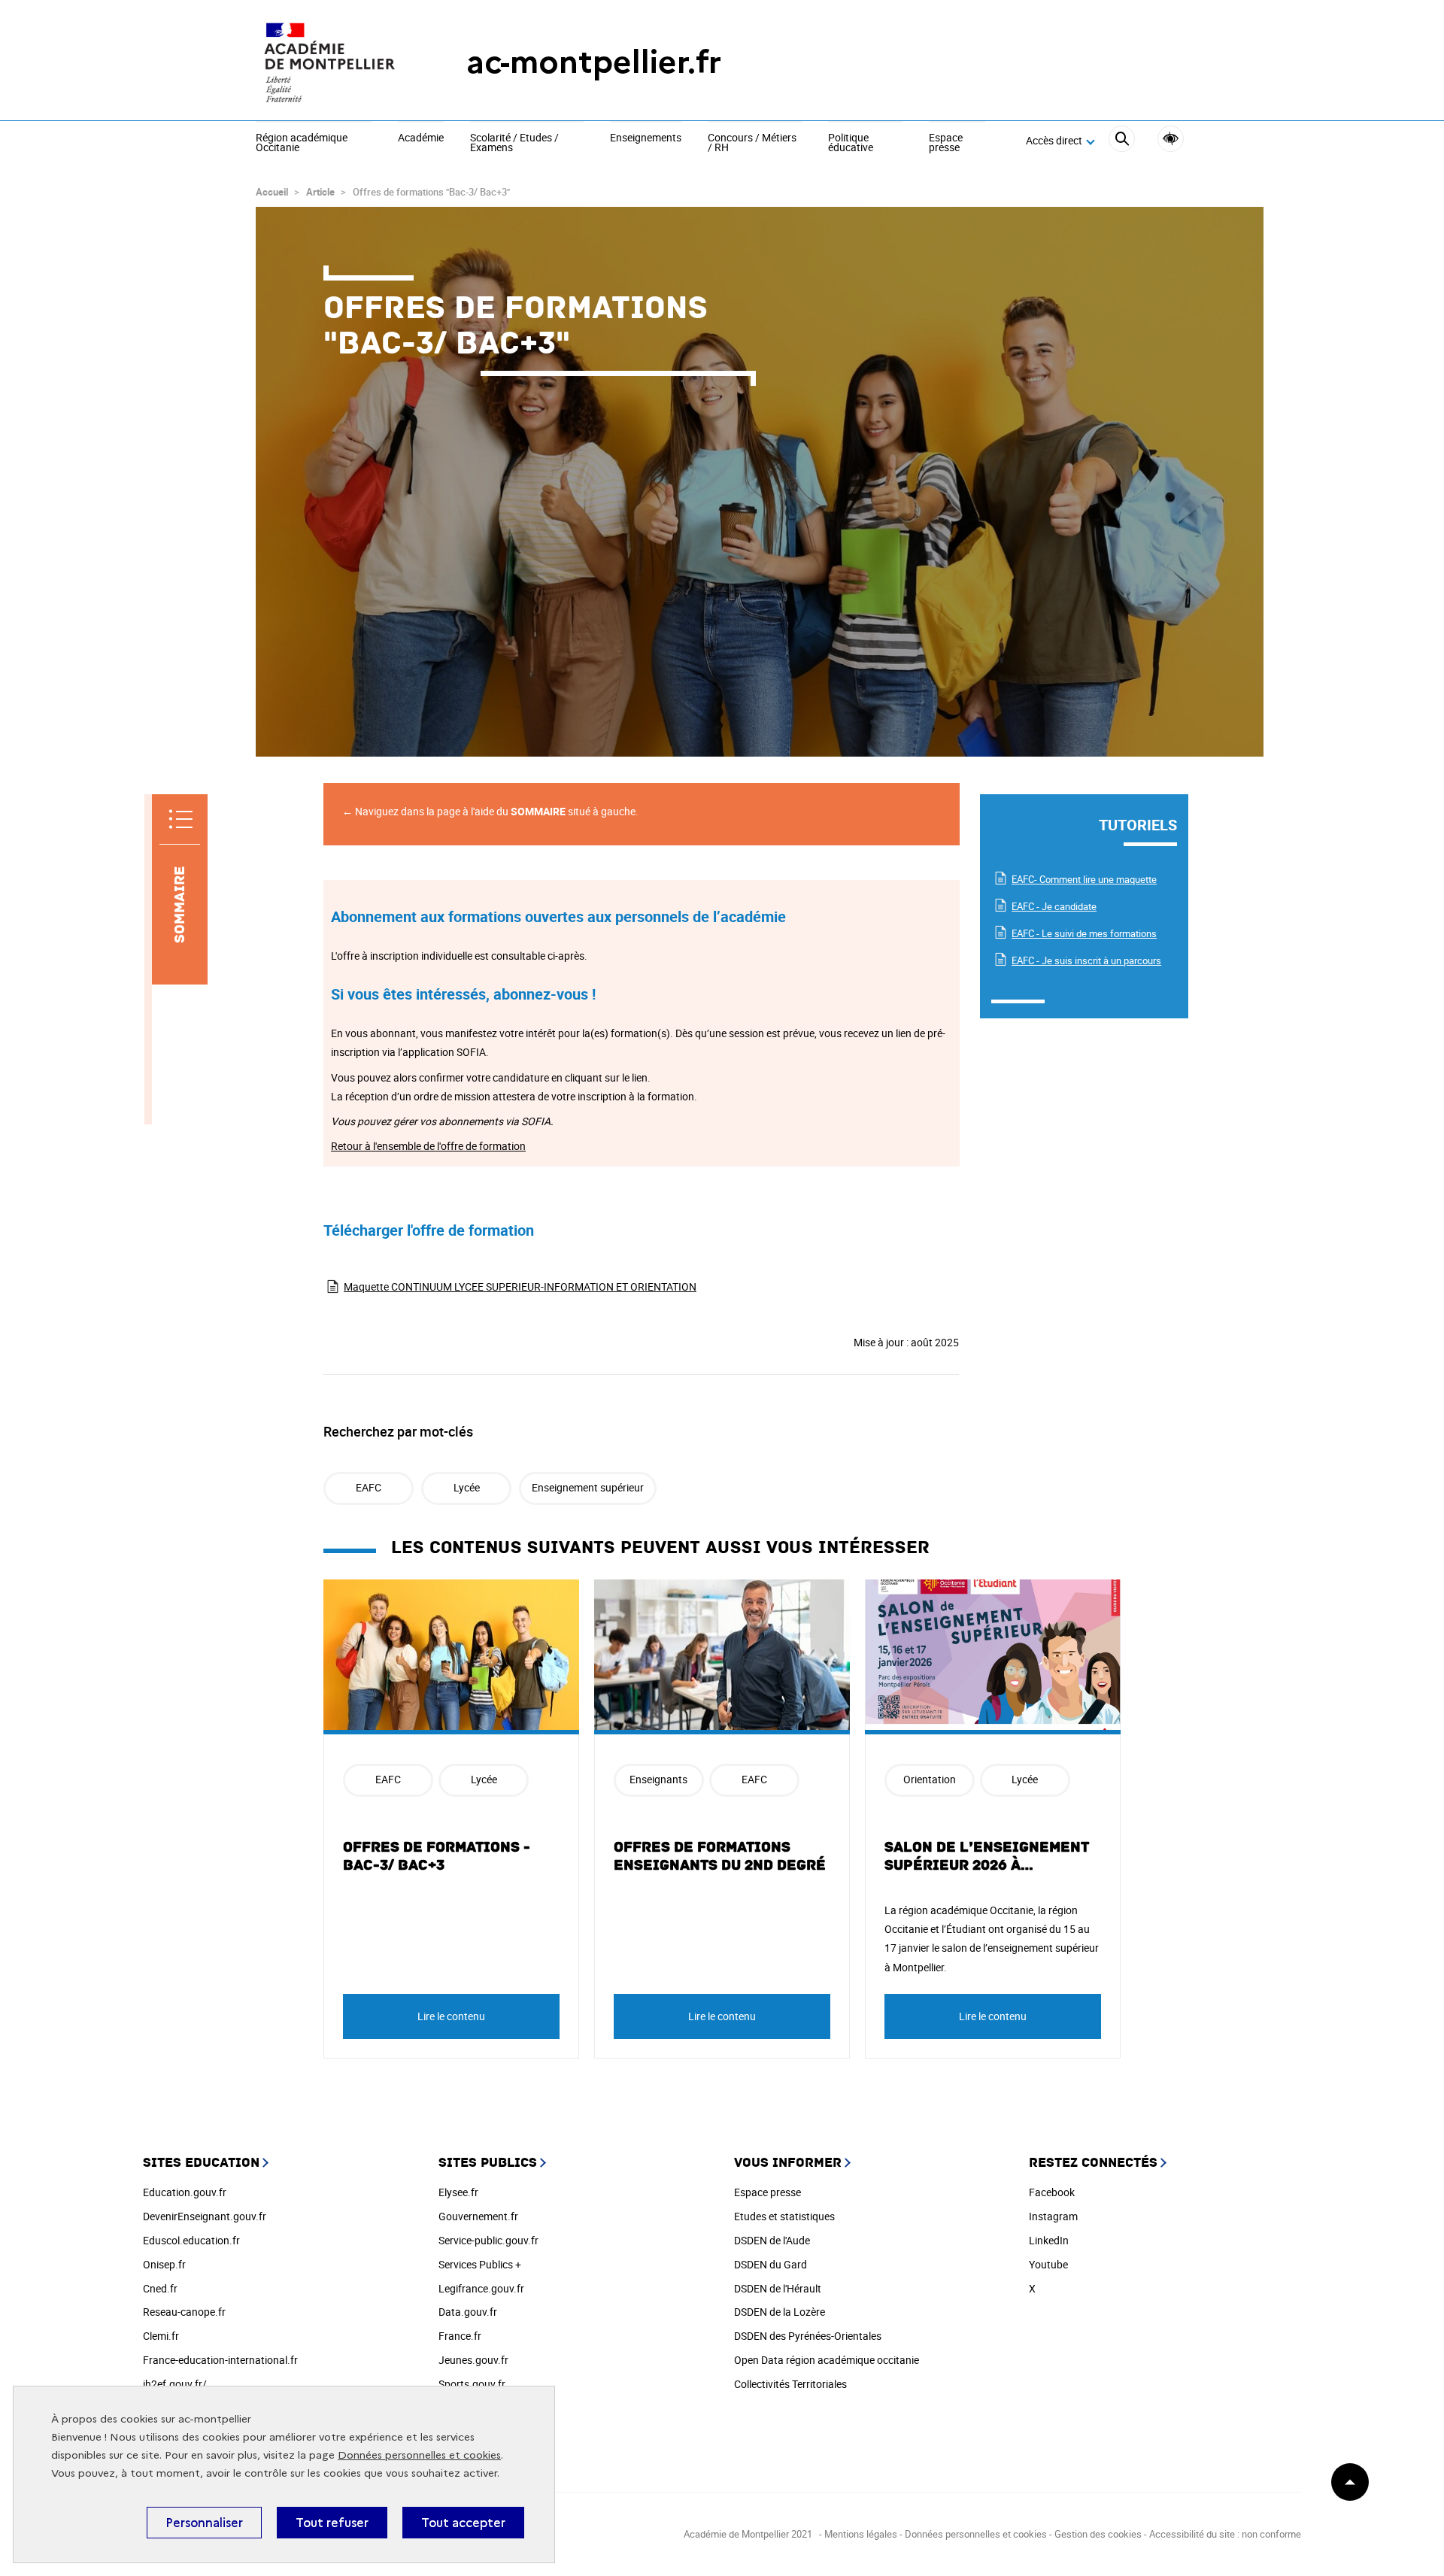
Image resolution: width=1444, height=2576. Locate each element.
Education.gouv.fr (185, 2192)
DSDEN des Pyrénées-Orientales (808, 2336)
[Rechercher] (1122, 141)
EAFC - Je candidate (1054, 906)
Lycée (467, 1487)
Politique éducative (851, 143)
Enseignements (646, 138)
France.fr (460, 2336)
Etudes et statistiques (784, 2216)
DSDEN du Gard (771, 2264)
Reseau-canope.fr (184, 2312)
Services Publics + (480, 2264)
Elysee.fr (458, 2192)
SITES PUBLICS (488, 2163)
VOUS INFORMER (788, 2163)
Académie (421, 138)
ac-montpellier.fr (594, 62)
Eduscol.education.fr (191, 2240)
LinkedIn (1049, 2240)
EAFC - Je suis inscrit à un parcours (1086, 960)
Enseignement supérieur (588, 1487)
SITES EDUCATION (201, 2163)
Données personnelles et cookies (419, 2455)
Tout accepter (463, 2523)
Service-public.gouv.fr (488, 2240)
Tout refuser (332, 2523)
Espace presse (946, 143)
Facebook (1052, 2192)
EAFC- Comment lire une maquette (1084, 879)
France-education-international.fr (220, 2360)
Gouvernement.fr (478, 2216)
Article (320, 192)
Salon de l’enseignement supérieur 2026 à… (987, 1856)
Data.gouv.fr (468, 2312)
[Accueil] (331, 62)
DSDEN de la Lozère (780, 2312)
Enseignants (658, 1779)
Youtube (1048, 2264)
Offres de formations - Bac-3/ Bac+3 (437, 1856)
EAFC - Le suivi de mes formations (1084, 933)
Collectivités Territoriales (790, 2384)
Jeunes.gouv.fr (473, 2360)
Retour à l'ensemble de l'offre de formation (428, 1146)
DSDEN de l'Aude (772, 2240)
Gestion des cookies (1098, 2534)
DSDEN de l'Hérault (778, 2288)
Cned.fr (160, 2288)
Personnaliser (204, 2523)
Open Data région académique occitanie (827, 2360)
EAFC (369, 1487)
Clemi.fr (161, 2336)
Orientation (930, 1779)
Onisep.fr (164, 2264)
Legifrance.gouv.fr (481, 2288)
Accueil (272, 192)
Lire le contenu (451, 2016)
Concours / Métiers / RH (752, 143)
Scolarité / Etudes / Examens (514, 143)
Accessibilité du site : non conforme (1225, 2534)
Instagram (1053, 2216)
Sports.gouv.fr (472, 2384)
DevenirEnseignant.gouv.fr (205, 2216)
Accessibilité (1171, 139)
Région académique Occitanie (302, 143)
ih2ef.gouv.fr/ (175, 2384)
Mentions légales (861, 2534)
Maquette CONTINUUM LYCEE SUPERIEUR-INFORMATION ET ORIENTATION (520, 1286)
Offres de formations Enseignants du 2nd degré (720, 1856)
